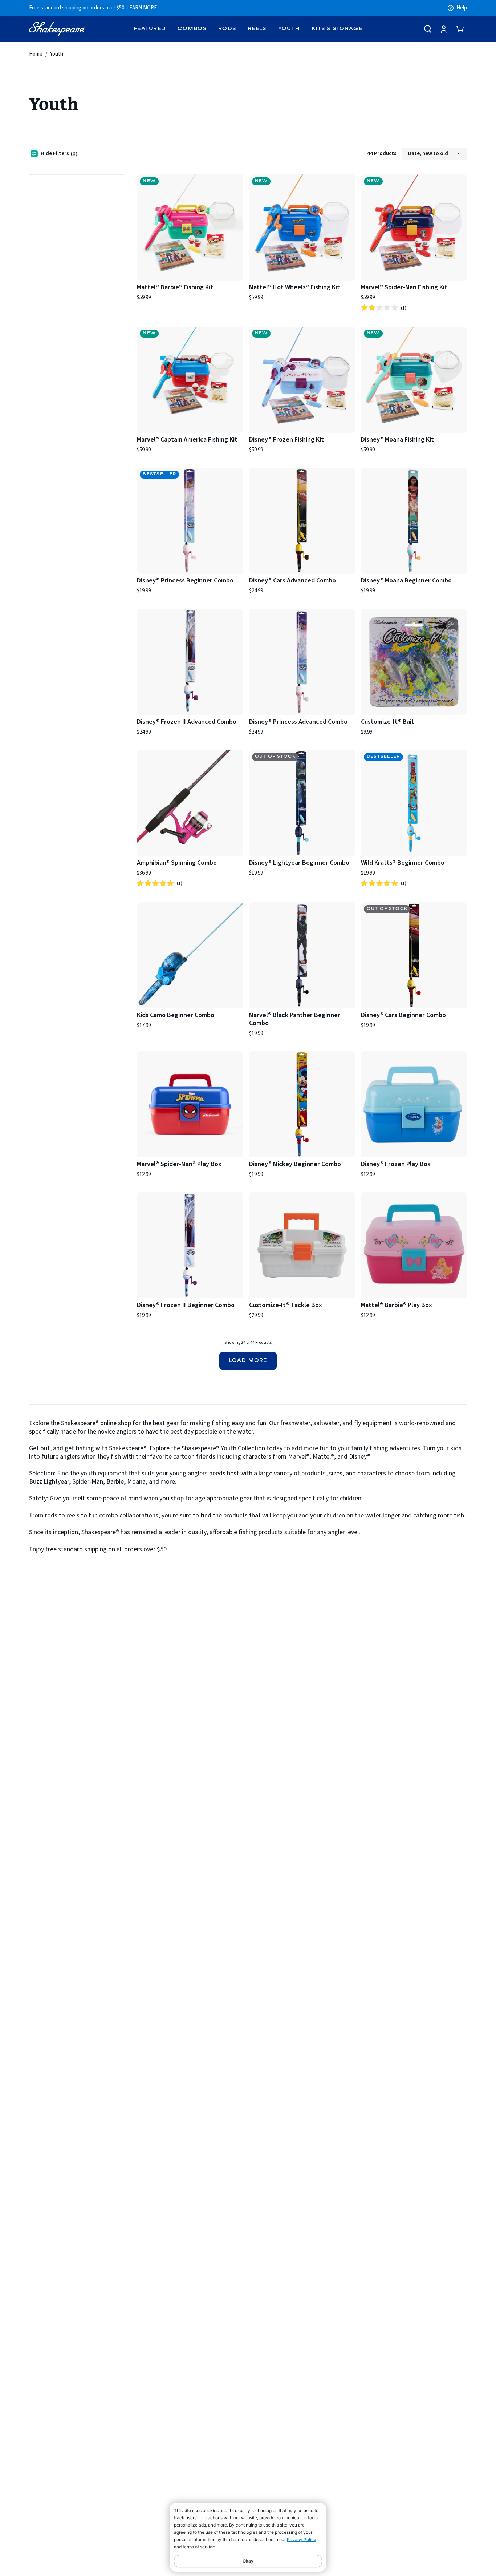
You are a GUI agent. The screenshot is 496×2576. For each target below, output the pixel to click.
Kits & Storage (337, 29)
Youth (289, 29)
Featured (150, 29)
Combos (192, 29)
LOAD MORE (248, 1361)
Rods (227, 29)
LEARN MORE (142, 8)
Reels (257, 29)
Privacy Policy (302, 2539)
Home (36, 54)
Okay (248, 2561)
